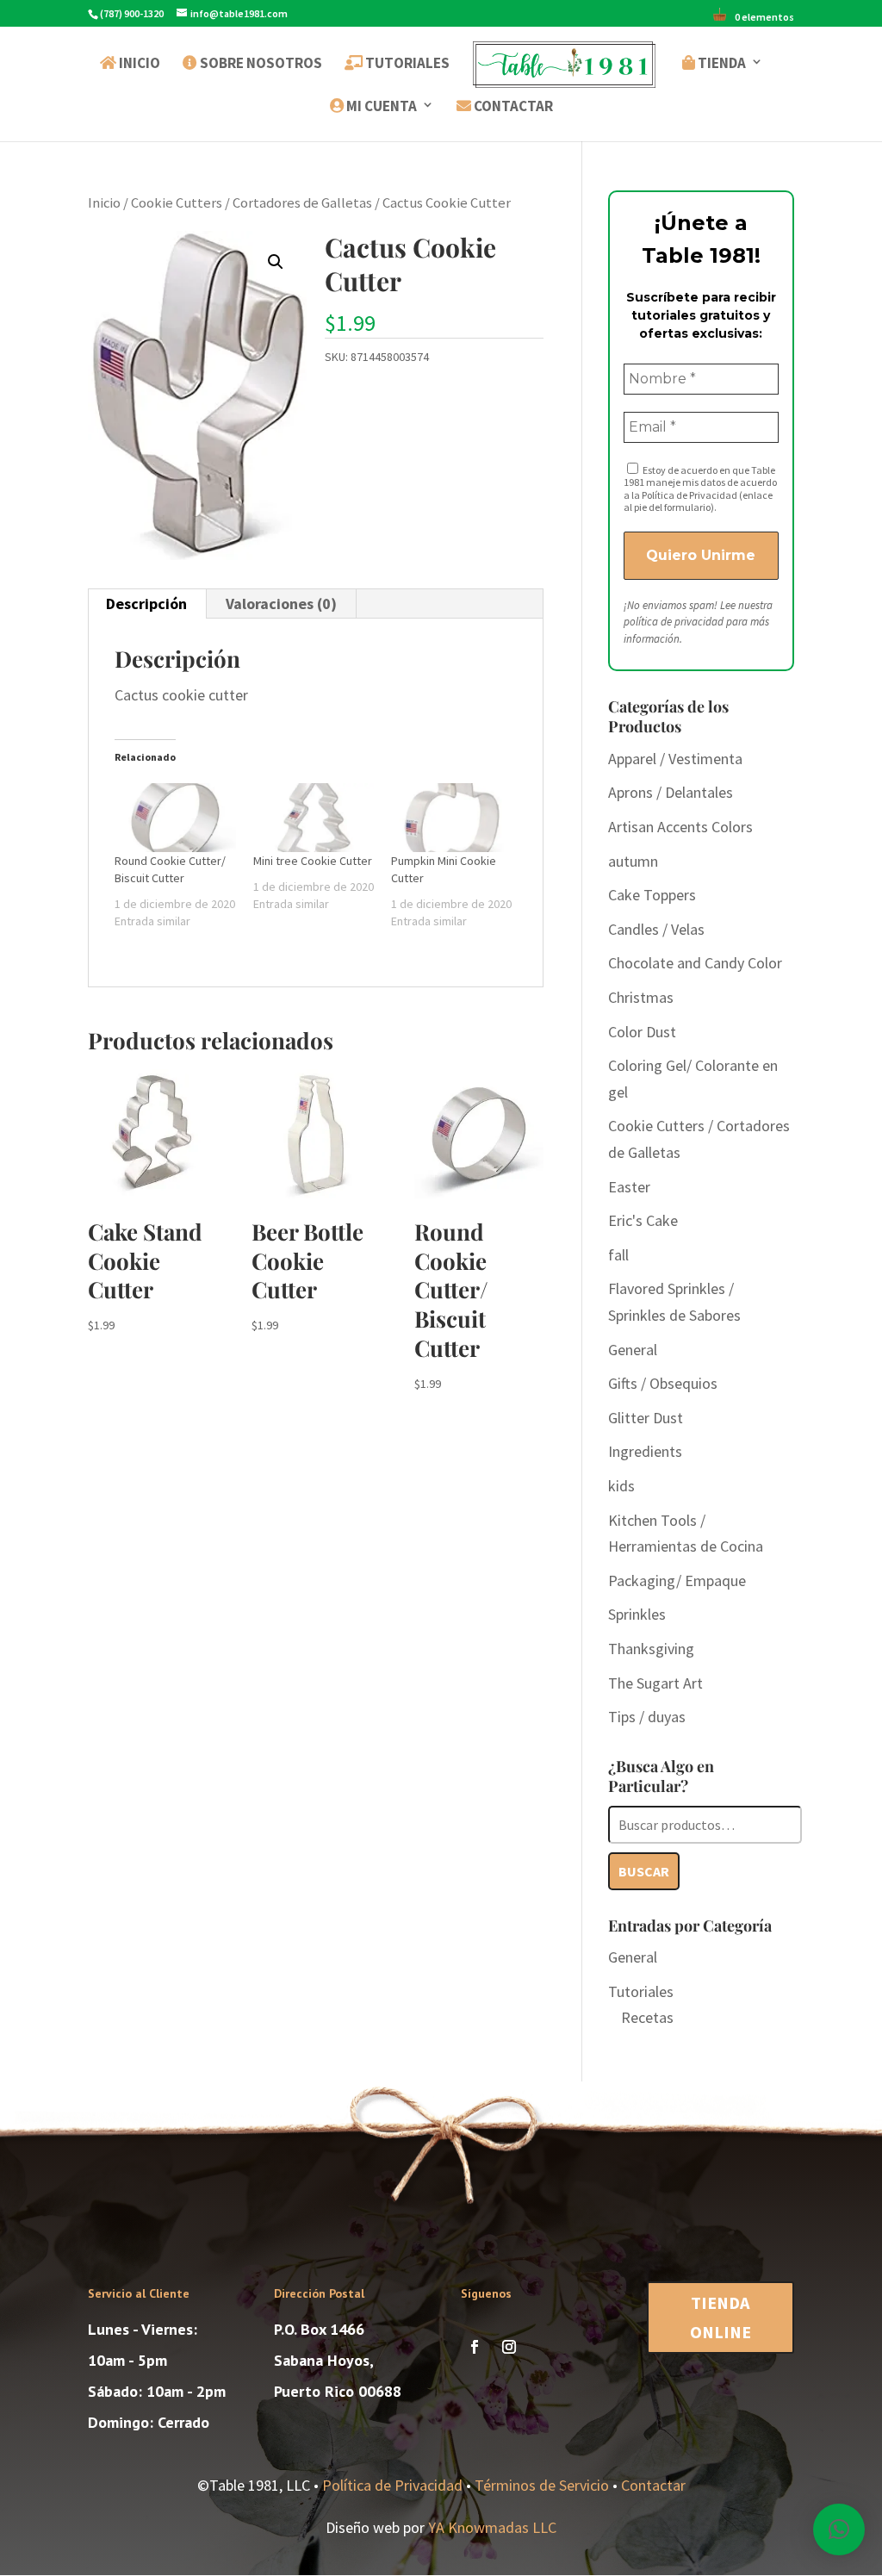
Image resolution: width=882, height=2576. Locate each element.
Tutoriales (406, 64)
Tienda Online (721, 2317)
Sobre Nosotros (260, 64)
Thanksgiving (651, 1649)
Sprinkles (637, 1614)
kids (621, 1486)
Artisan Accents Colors (680, 827)
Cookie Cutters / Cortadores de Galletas (252, 203)
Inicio (138, 64)
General (633, 1350)
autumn (633, 861)
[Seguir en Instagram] (509, 2347)
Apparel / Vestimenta (675, 759)
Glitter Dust (646, 1418)
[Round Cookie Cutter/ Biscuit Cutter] (175, 818)
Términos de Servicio (542, 2485)
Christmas (641, 997)
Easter (629, 1187)
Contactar (512, 107)
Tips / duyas (647, 1717)
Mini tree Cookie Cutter (313, 861)
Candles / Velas (656, 929)
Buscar (644, 1871)
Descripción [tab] (146, 604)
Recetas (647, 2017)
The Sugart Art (655, 1683)
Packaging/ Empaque (677, 1580)
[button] (276, 262)
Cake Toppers (652, 895)
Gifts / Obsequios (663, 1383)
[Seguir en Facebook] (475, 2347)
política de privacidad (674, 622)
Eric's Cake (643, 1220)
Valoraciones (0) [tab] (281, 604)
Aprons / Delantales (671, 792)
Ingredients (645, 1451)
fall (618, 1255)
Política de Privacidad (392, 2485)
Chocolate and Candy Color (695, 963)
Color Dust (642, 1032)
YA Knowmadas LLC (492, 2527)
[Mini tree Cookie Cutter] (314, 818)
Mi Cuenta (380, 107)
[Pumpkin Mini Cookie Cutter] (452, 818)
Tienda (721, 64)
